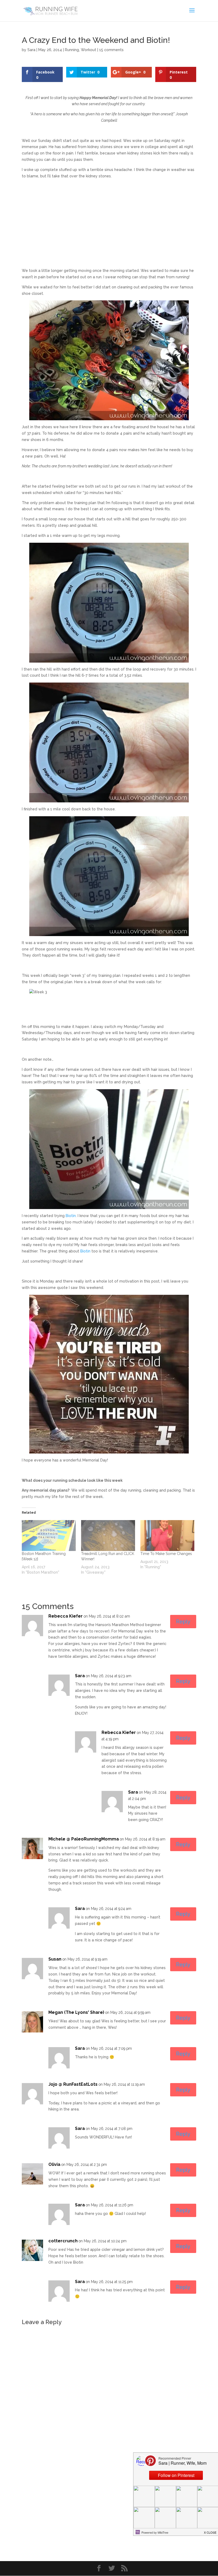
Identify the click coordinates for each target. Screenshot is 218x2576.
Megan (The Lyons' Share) (76, 2012)
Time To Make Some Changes (166, 1554)
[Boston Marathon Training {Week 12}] (49, 1536)
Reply (183, 1622)
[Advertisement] (109, 220)
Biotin (71, 1216)
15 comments (111, 50)
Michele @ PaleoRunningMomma (84, 1839)
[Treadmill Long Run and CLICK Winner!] (108, 1536)
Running (72, 50)
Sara (31, 50)
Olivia (54, 2164)
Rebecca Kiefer (66, 1616)
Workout (89, 50)
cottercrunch (63, 2241)
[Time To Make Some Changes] (167, 1536)
